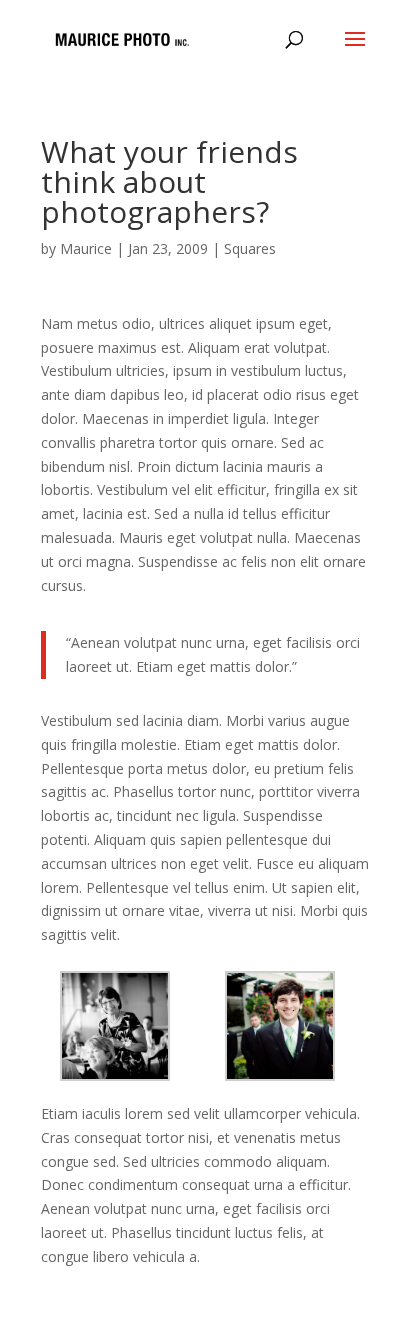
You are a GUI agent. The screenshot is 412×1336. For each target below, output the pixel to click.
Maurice (86, 248)
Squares (250, 248)
